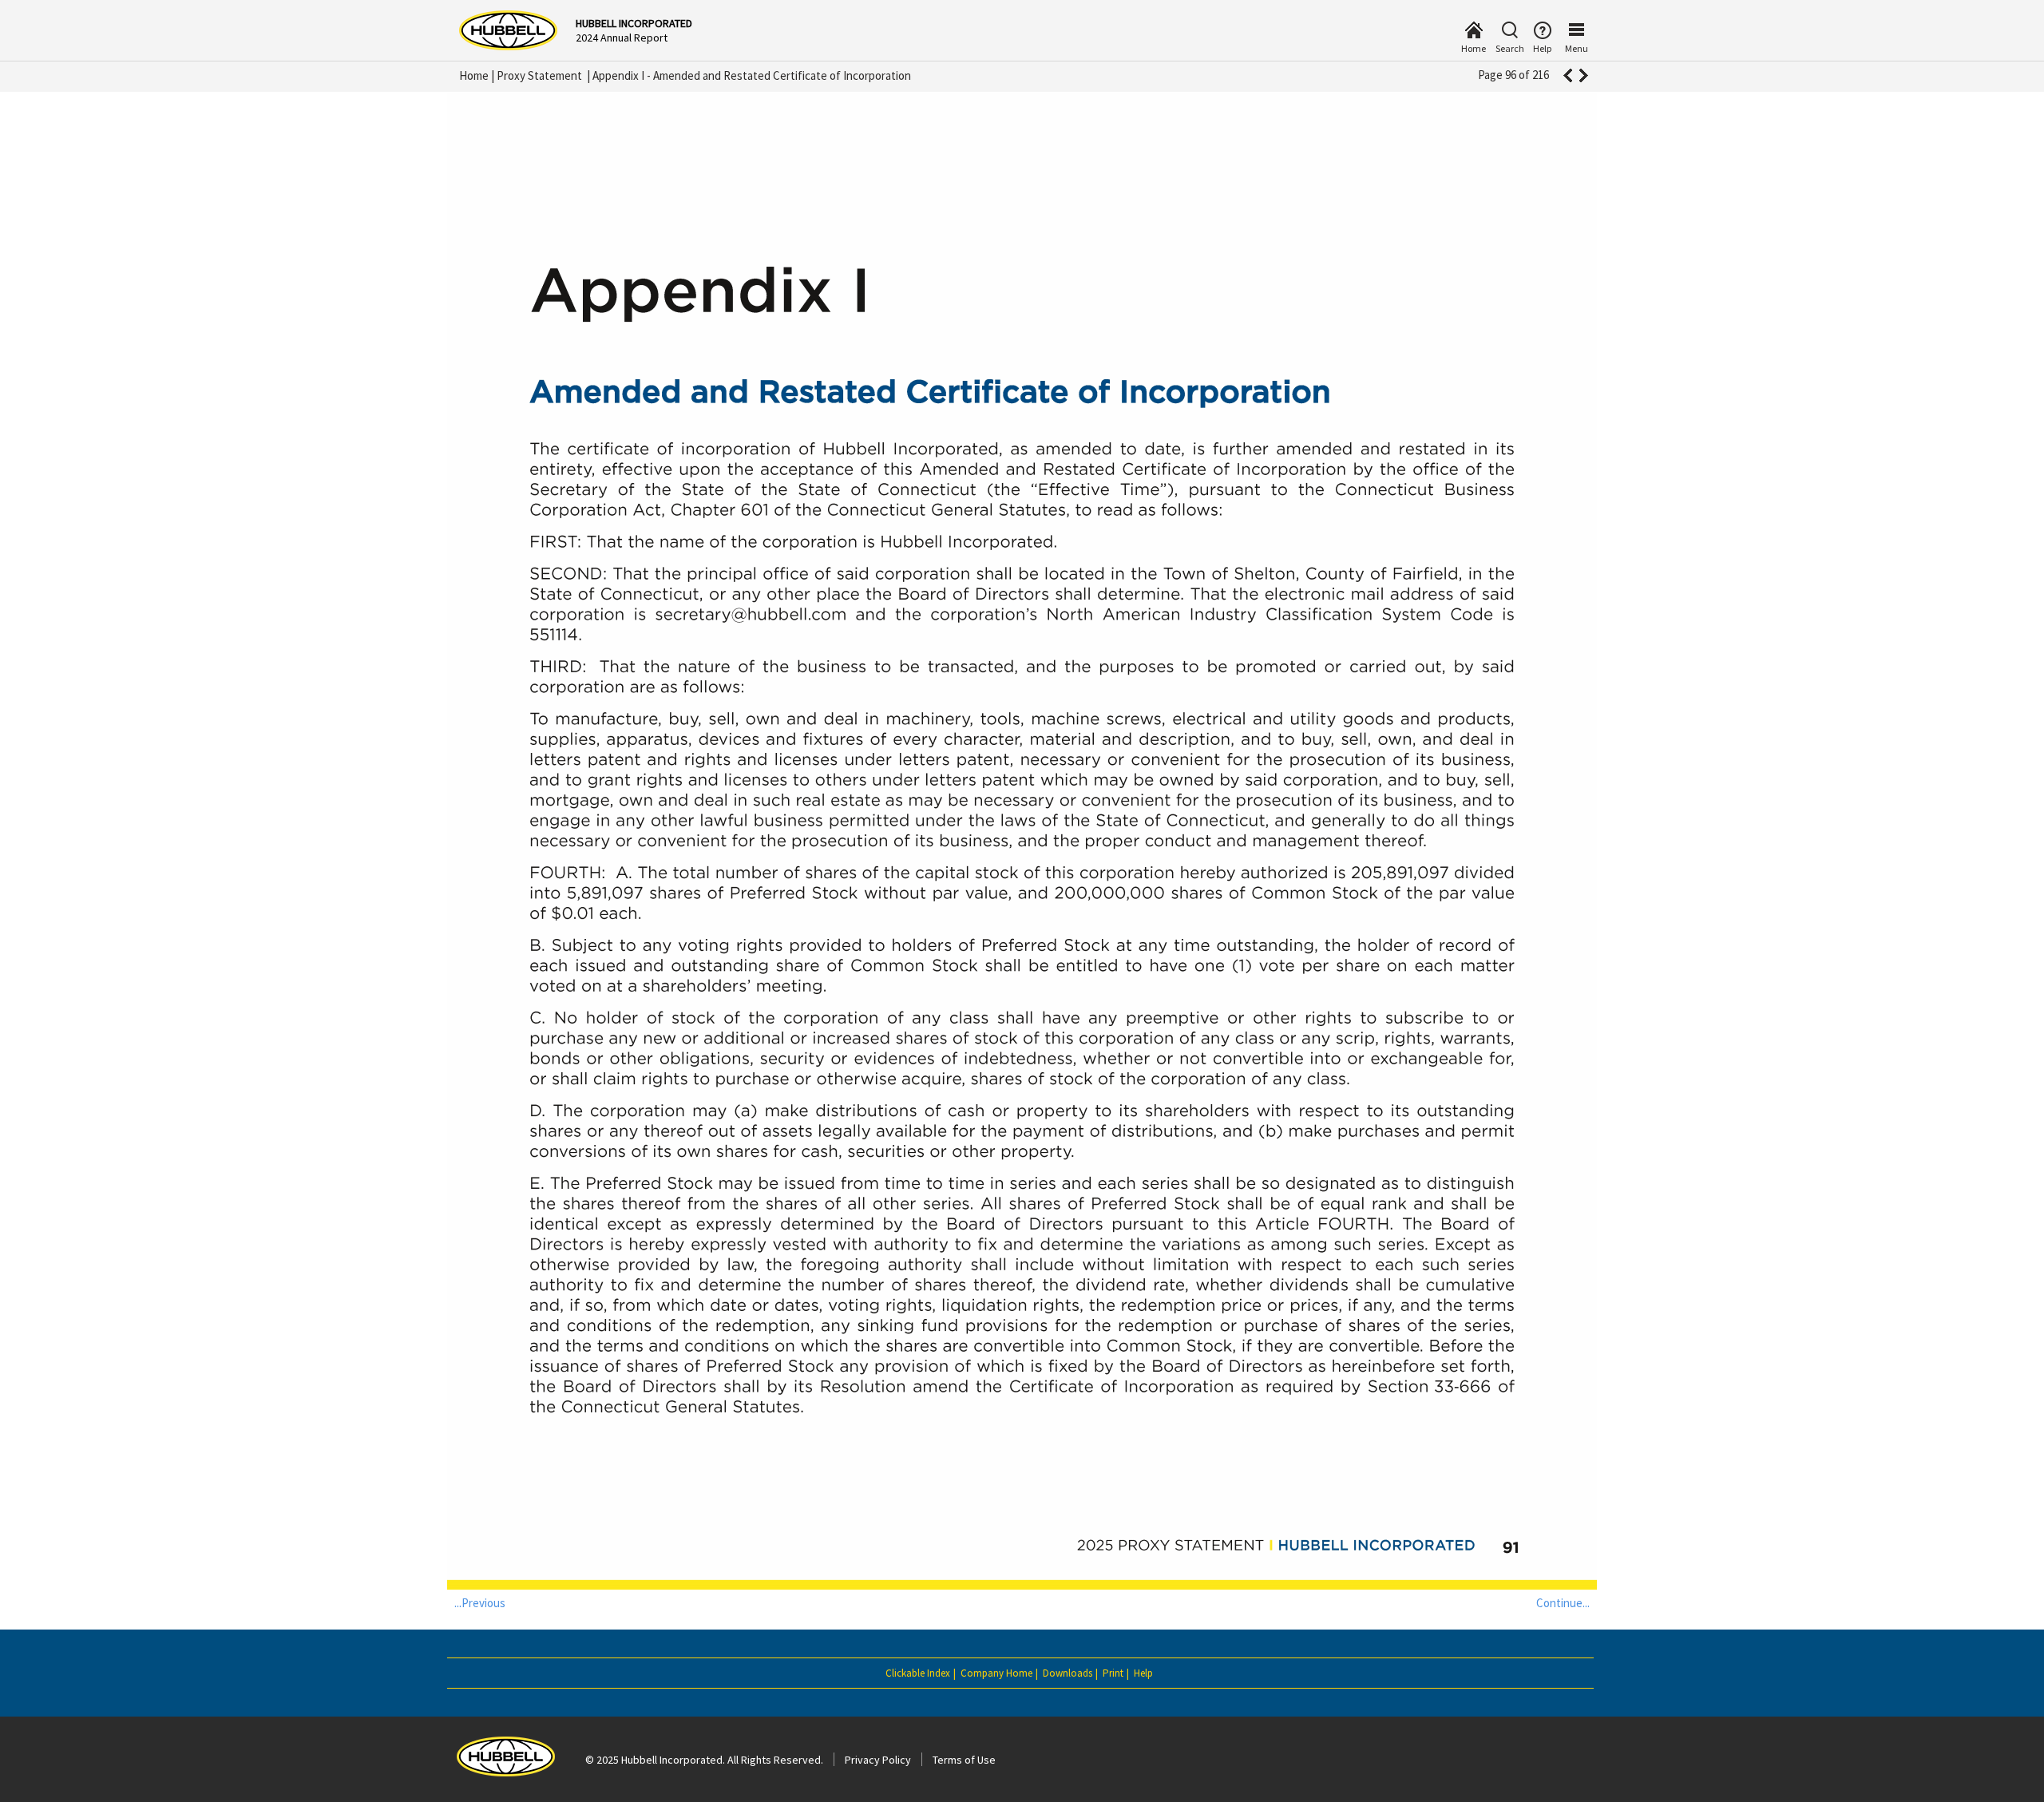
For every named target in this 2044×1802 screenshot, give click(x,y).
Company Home (996, 1673)
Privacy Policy (878, 1760)
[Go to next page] (1584, 75)
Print (1113, 1673)
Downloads (1068, 1673)
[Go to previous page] (1567, 75)
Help (1143, 1673)
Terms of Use (964, 1760)
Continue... (1563, 1603)
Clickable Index (918, 1673)
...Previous (480, 1603)
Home (474, 75)
